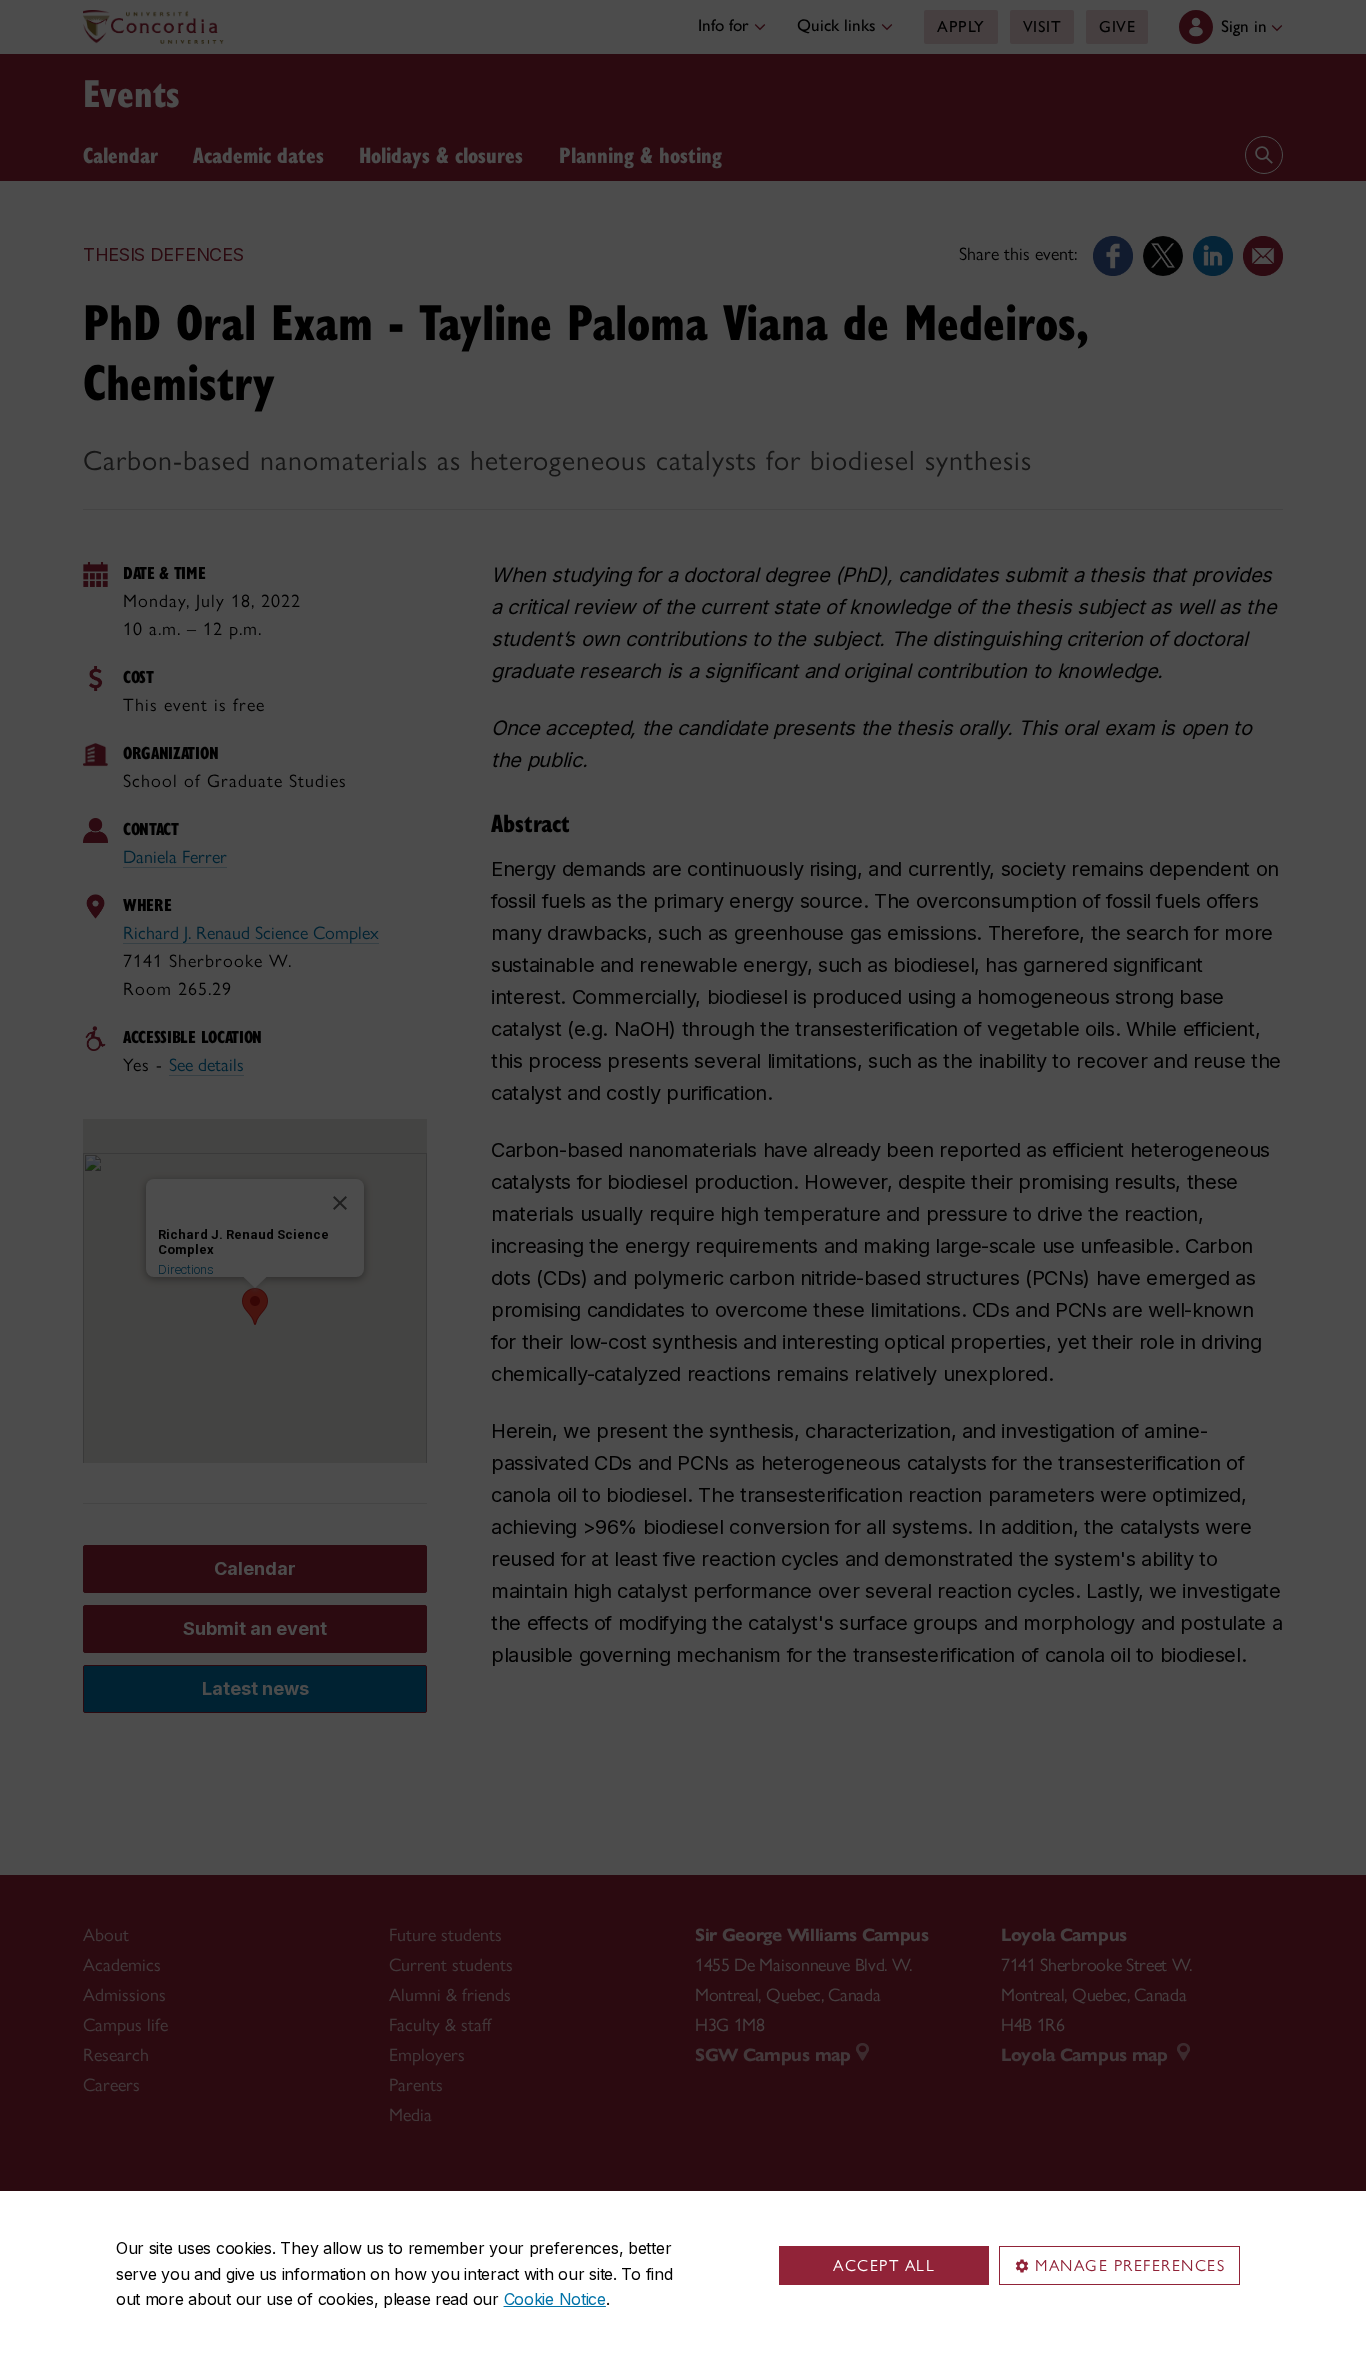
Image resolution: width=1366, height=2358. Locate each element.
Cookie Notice (555, 2299)
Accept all (884, 2265)
